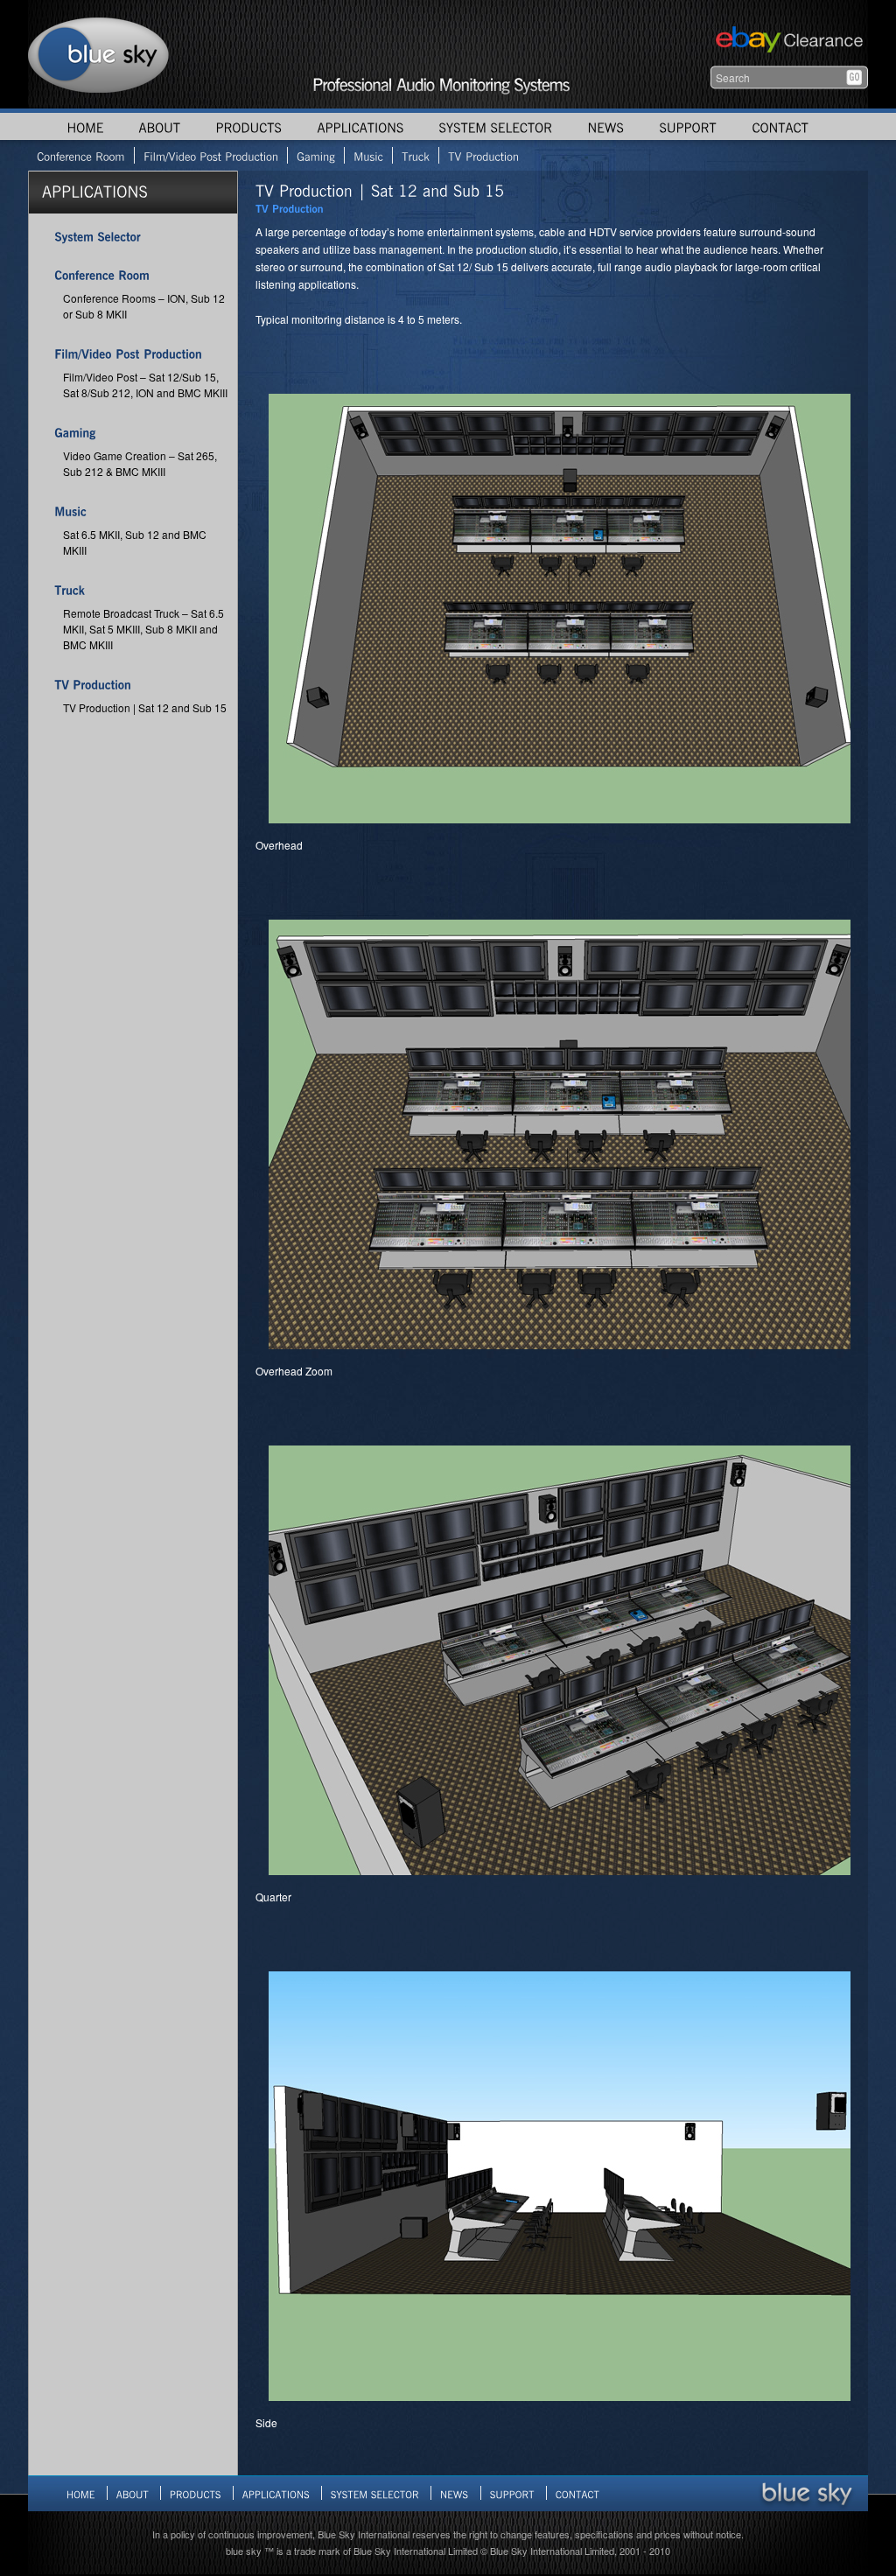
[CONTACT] (780, 126)
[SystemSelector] (98, 235)
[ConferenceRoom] (81, 155)
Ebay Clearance (787, 42)
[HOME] (85, 126)
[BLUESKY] (99, 54)
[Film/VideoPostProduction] (210, 155)
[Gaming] (315, 155)
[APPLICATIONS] (360, 126)
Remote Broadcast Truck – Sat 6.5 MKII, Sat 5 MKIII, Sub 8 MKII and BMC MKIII (143, 629)
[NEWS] (605, 126)
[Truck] (415, 155)
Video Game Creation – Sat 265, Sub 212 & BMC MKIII (140, 463)
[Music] (368, 155)
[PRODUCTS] (248, 126)
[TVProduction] (483, 155)
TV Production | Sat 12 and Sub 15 (145, 707)
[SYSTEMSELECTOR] (495, 126)
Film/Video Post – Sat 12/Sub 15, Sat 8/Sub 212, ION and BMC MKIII (145, 385)
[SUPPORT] (688, 126)
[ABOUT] (159, 126)
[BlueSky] (807, 2493)
